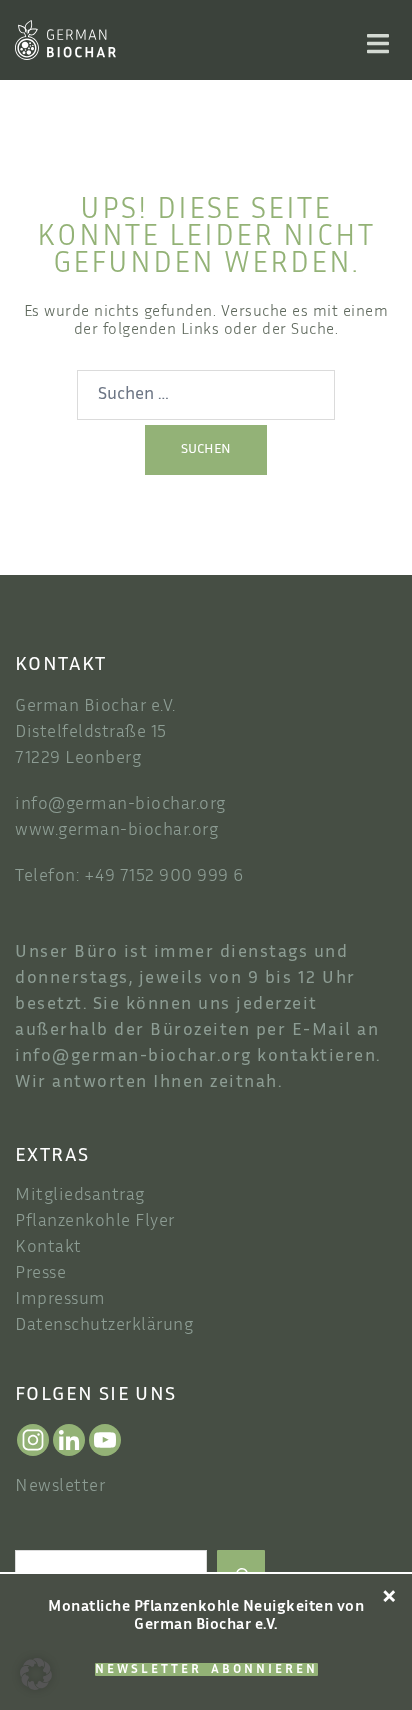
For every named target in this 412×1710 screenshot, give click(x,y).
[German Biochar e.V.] (65, 40)
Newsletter (60, 1487)
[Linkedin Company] (69, 1440)
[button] (36, 1674)
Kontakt (48, 1248)
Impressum (60, 1300)
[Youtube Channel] (105, 1440)
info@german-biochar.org (120, 805)
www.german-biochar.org (116, 831)
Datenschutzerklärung (104, 1326)
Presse (40, 1274)
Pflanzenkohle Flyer (95, 1222)
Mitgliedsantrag (80, 1196)
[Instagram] (33, 1440)
